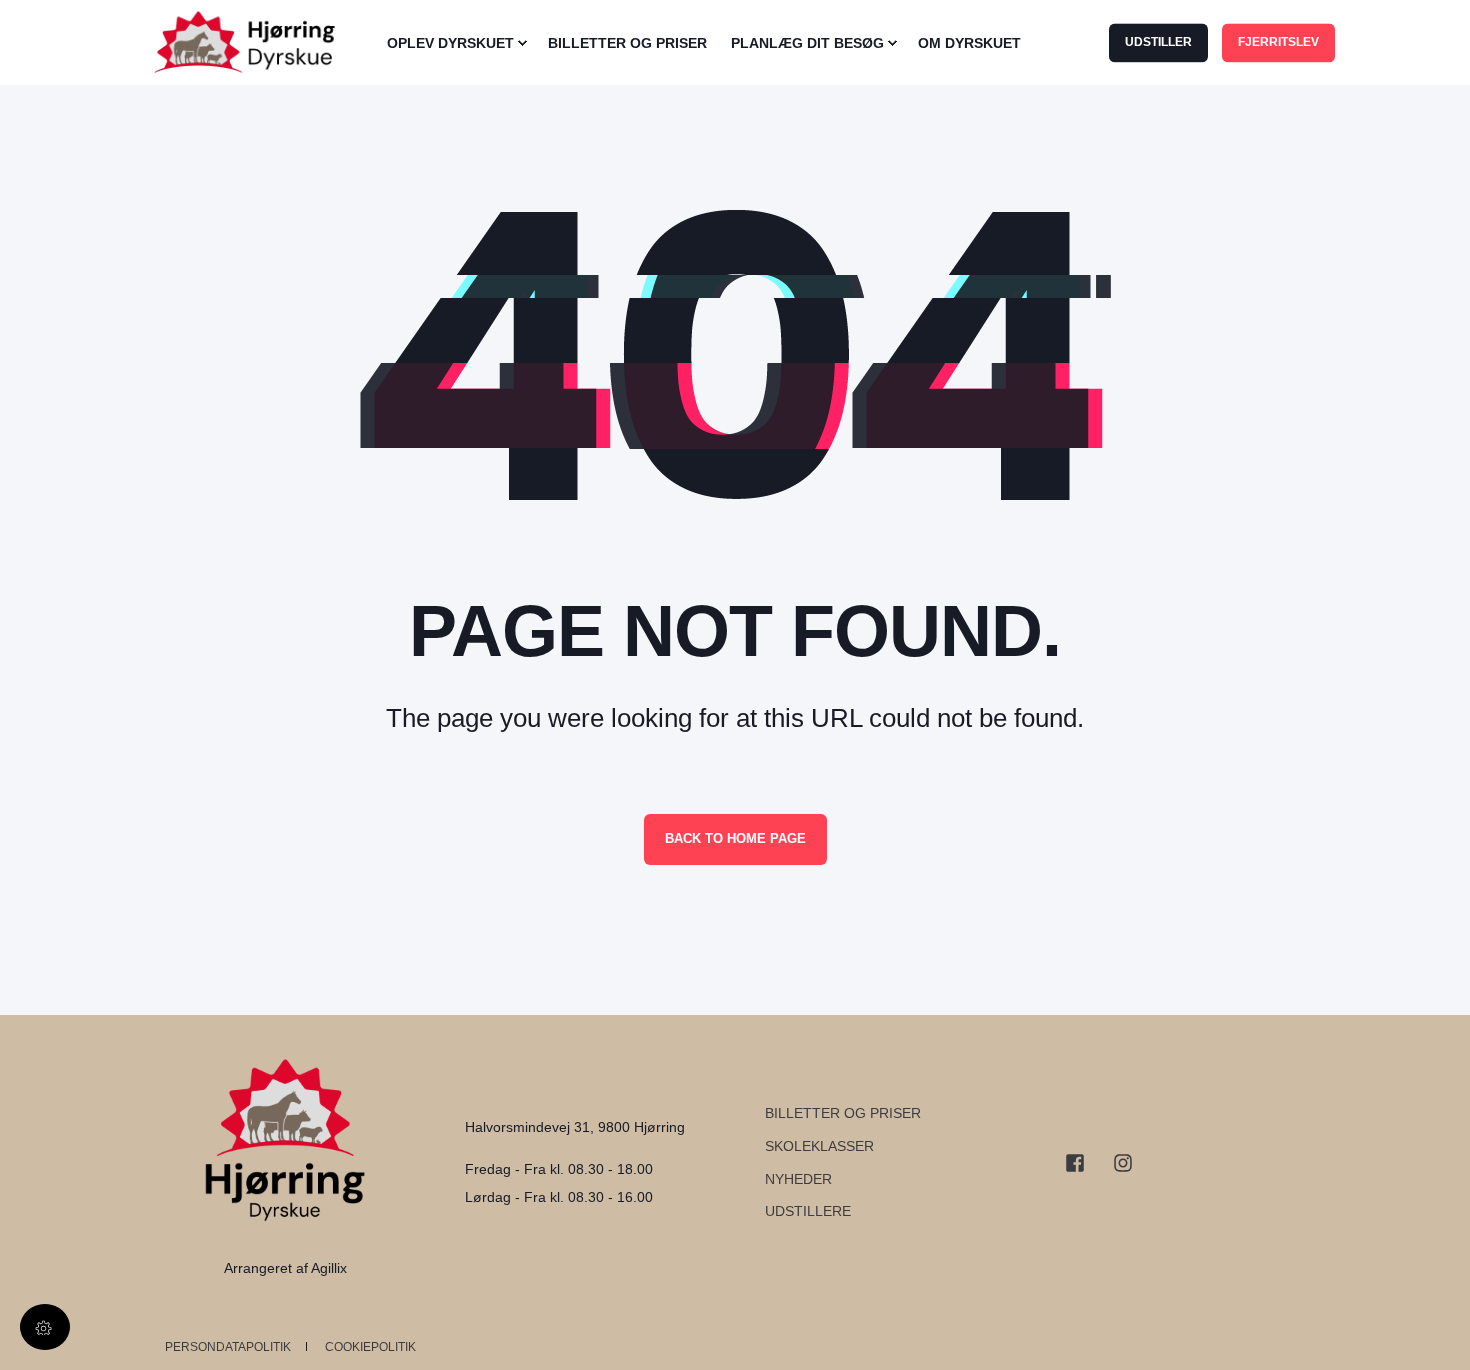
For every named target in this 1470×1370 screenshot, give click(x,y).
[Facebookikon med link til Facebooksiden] (1082, 1163)
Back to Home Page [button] (735, 838)
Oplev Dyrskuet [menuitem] (450, 43)
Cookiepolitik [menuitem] (370, 1347)
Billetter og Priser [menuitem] (627, 43)
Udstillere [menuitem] (808, 1211)
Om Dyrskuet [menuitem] (969, 43)
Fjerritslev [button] (1278, 42)
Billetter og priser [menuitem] (843, 1113)
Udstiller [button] (1158, 42)
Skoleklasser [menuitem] (819, 1146)
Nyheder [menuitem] (798, 1179)
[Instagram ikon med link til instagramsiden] (1116, 1163)
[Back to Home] (255, 43)
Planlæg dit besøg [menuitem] (807, 43)
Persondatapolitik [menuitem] (228, 1347)
